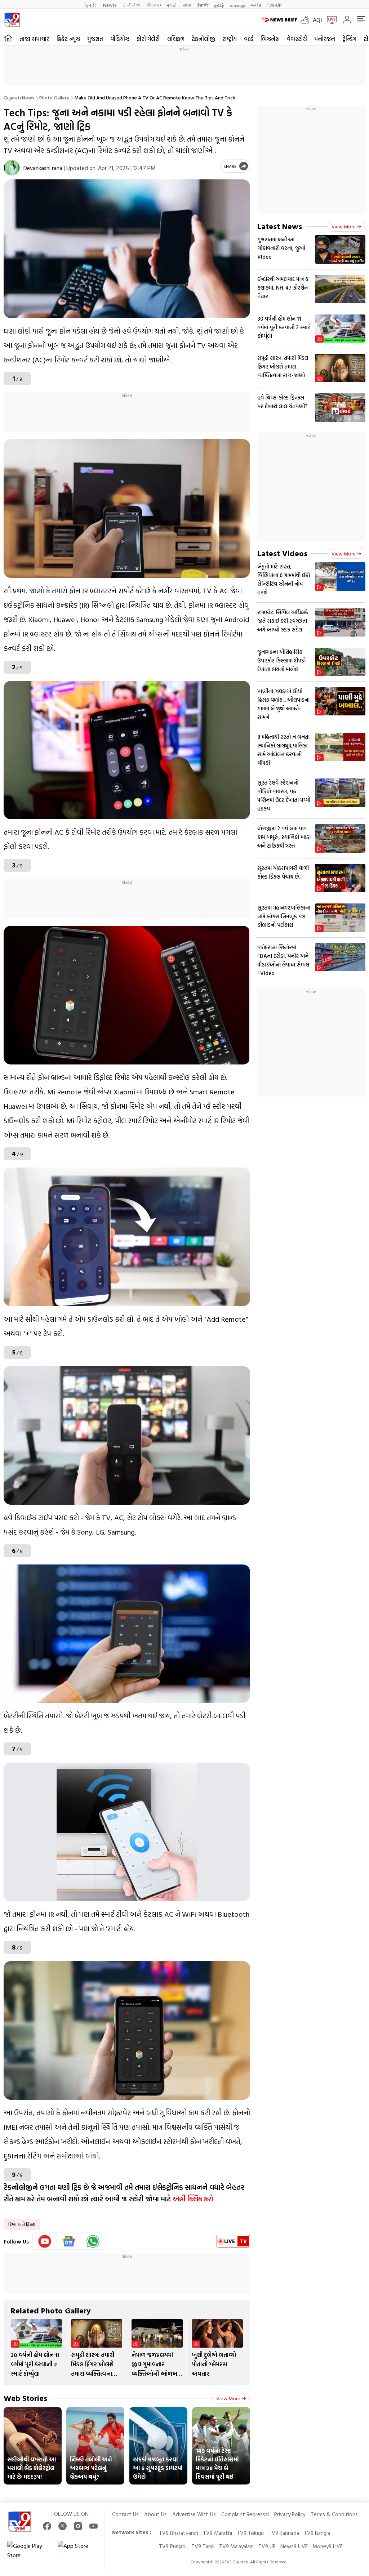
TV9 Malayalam (236, 2546)
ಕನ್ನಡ (132, 5)
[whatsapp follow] (93, 2241)
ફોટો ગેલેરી (148, 39)
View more (228, 2398)
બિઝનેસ (270, 39)
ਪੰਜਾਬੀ (203, 5)
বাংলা (187, 5)
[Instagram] (78, 2526)
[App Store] (79, 2550)
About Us (155, 2514)
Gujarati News (19, 97)
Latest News (280, 226)
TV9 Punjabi (173, 2546)
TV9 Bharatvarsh (179, 2533)
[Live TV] (329, 20)
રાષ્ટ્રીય (230, 39)
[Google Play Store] (29, 2550)
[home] (8, 38)
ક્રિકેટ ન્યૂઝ (68, 39)
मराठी (172, 5)
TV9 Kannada (284, 2533)
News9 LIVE (294, 2546)
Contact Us (125, 2514)
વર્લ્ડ (249, 39)
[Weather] (307, 20)
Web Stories (25, 2398)
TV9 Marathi (217, 2533)
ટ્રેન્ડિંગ (349, 39)
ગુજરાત (95, 39)
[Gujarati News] (12, 20)
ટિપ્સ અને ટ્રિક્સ (22, 2224)
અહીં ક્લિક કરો (193, 2198)
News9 (110, 5)
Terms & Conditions (334, 2514)
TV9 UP (267, 2546)
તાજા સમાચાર (34, 39)
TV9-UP (274, 5)
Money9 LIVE (328, 2546)
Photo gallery (54, 97)
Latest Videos (282, 553)
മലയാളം (238, 5)
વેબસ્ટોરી (297, 39)
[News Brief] (279, 20)
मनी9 (256, 5)
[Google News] (69, 2241)
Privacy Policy (290, 2514)
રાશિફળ (176, 39)
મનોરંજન (325, 39)
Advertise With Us (194, 2514)
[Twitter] (63, 2526)
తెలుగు (154, 5)
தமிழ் (219, 5)
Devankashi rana (43, 168)
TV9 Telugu (250, 2533)
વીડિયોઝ (120, 39)
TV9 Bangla (317, 2533)
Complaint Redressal (245, 2514)
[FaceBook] (47, 2526)
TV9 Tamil (203, 2546)
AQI (317, 20)
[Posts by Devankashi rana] (12, 168)
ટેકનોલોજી (203, 39)
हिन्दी (91, 5)
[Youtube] (45, 2241)
